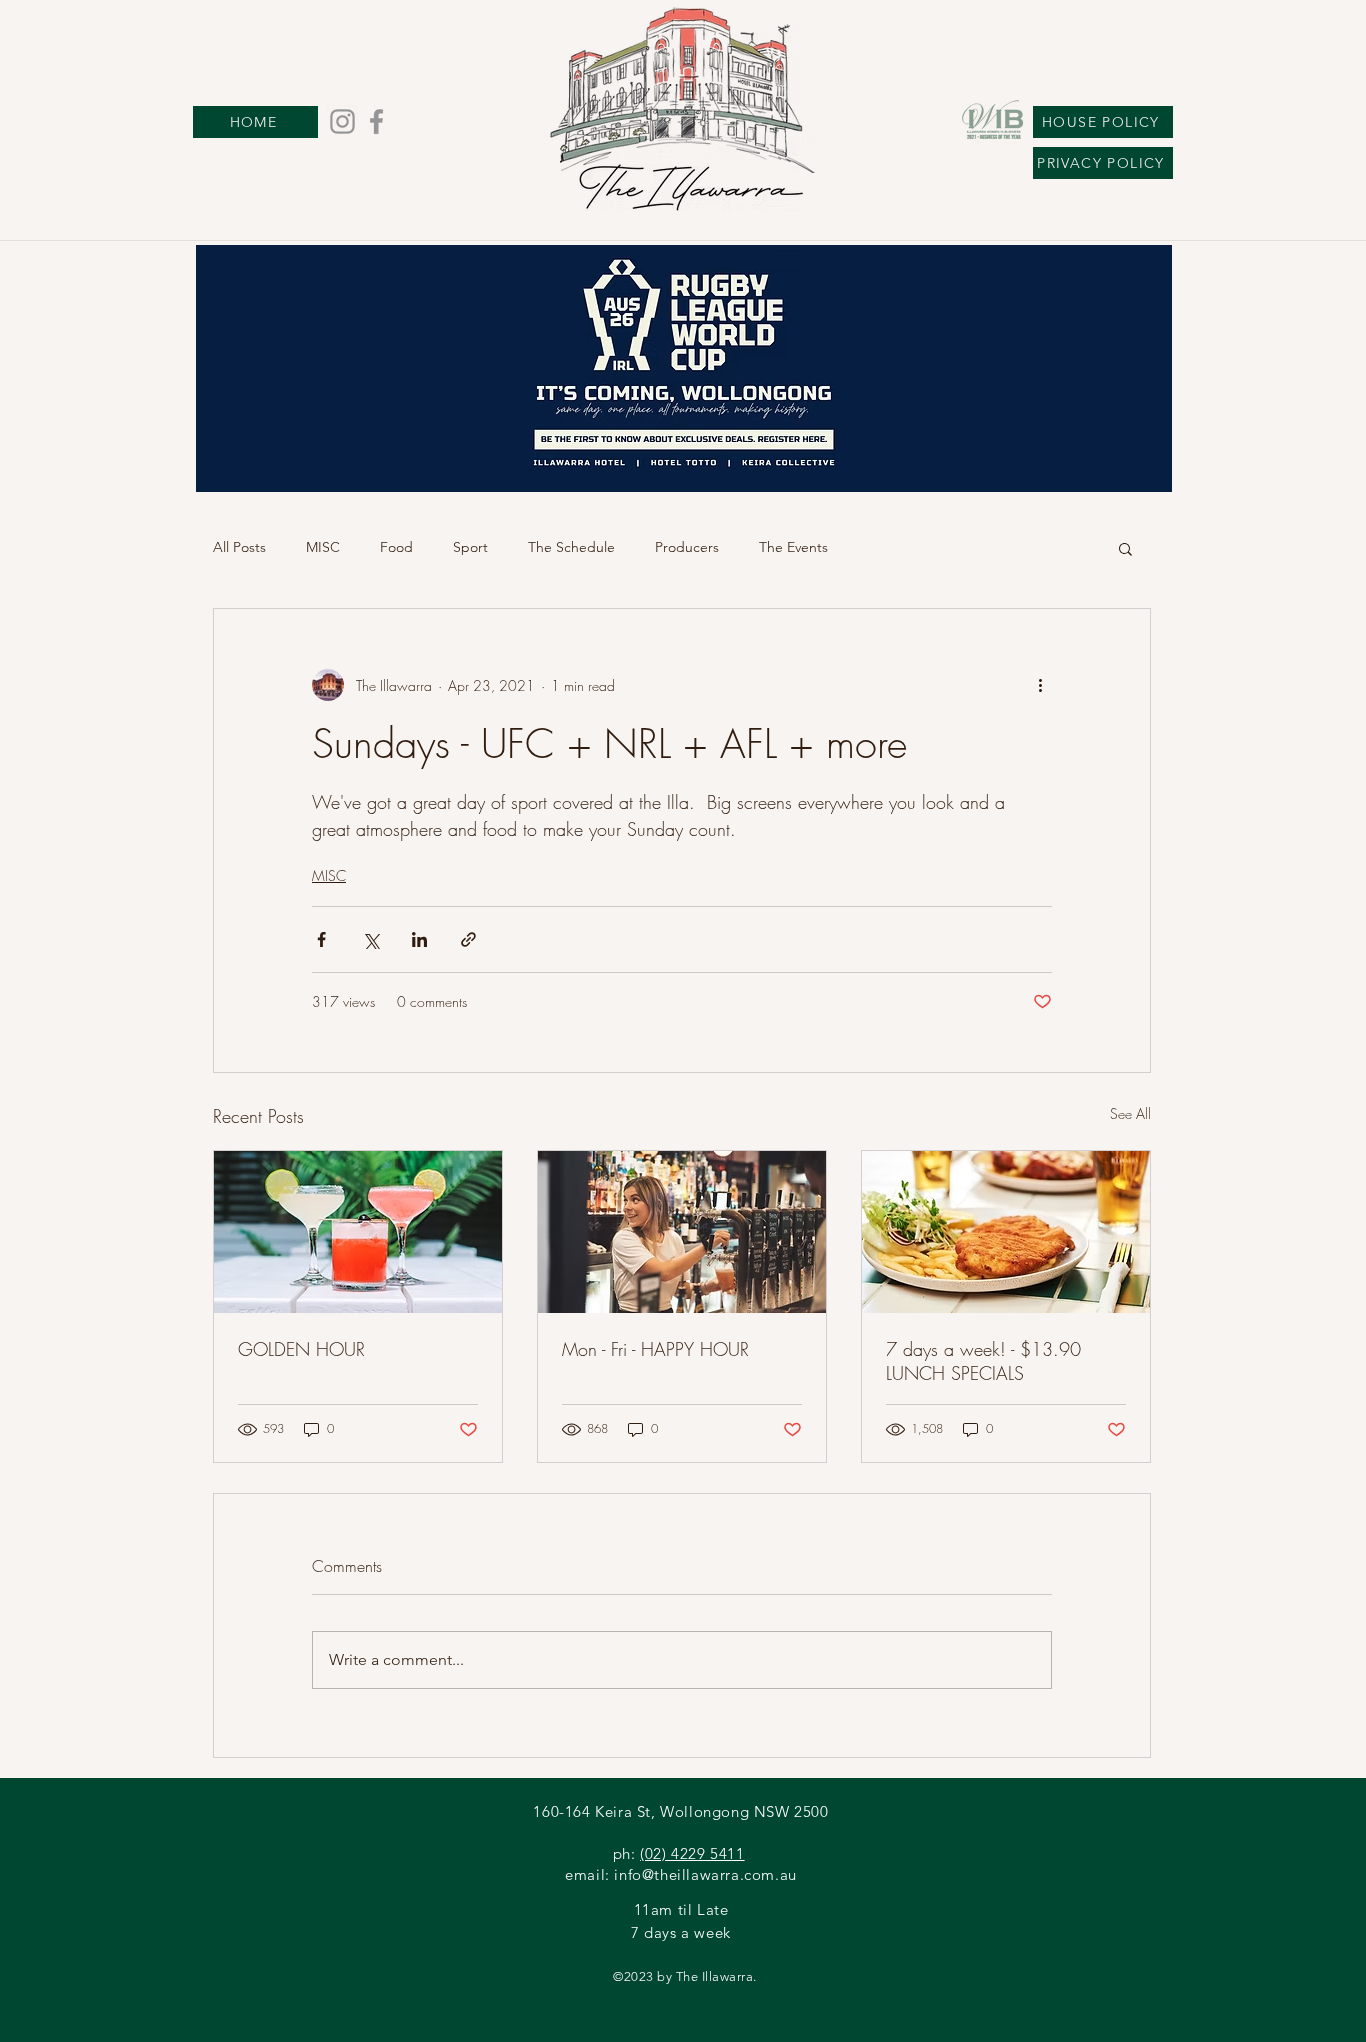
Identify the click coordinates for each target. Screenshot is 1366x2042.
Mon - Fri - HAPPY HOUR (655, 1349)
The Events (793, 547)
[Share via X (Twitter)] (370, 939)
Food (396, 547)
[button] (1125, 548)
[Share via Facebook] (321, 939)
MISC (323, 547)
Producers (687, 547)
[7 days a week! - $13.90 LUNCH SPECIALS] (1006, 1232)
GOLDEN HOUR (301, 1349)
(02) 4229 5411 (692, 1853)
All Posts (239, 547)
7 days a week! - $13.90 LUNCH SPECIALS (983, 1361)
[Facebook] (376, 121)
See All (1130, 1113)
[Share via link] (468, 939)
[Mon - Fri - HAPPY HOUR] (682, 1232)
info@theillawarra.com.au (705, 1874)
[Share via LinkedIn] (419, 939)
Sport (470, 547)
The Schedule (571, 547)
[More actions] (1040, 685)
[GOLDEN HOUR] (358, 1232)
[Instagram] (342, 121)
